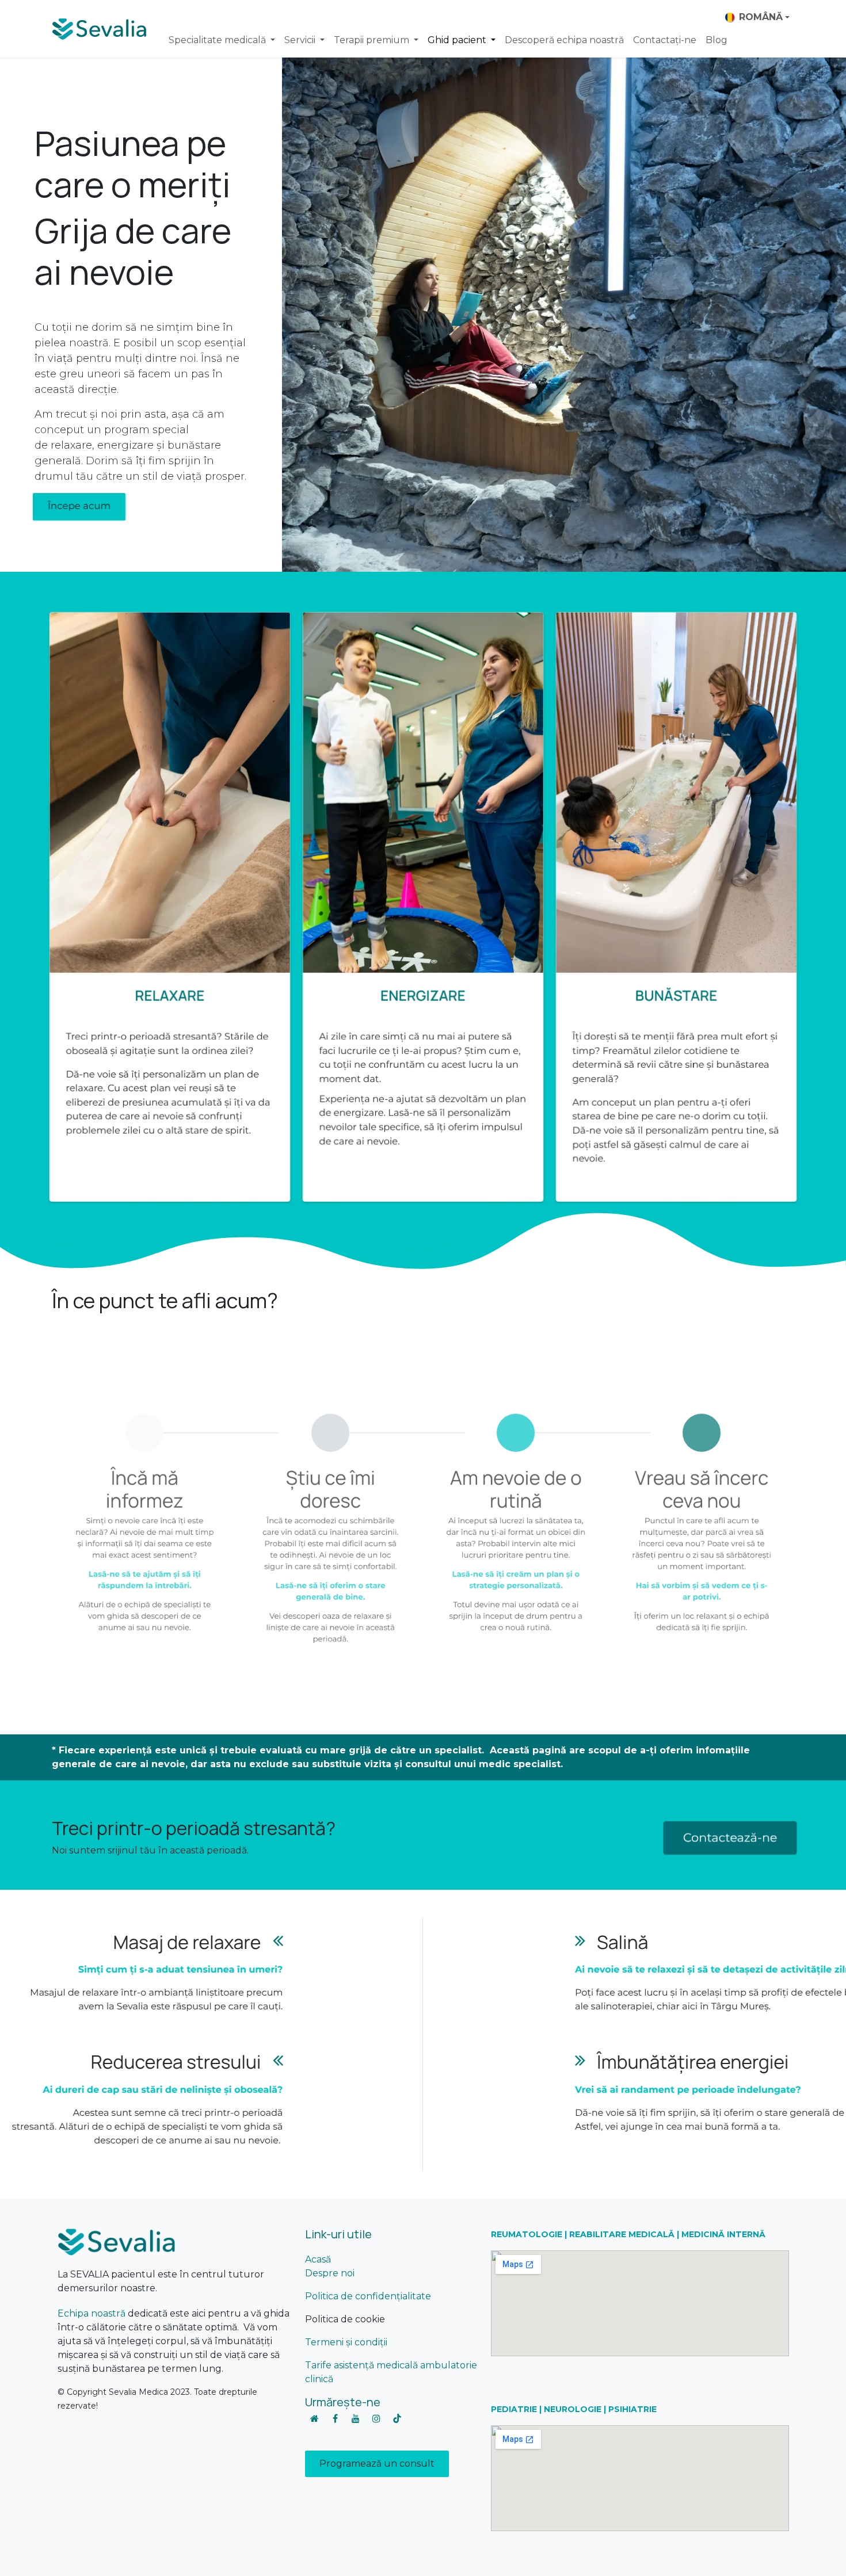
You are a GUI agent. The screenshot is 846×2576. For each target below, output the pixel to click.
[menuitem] (222, 40)
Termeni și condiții (346, 2342)
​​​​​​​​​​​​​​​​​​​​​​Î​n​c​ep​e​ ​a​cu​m (79, 507)
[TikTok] (397, 2418)
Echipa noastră (92, 2313)
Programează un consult (377, 2464)
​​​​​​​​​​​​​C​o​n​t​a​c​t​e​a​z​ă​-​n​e (730, 1838)
